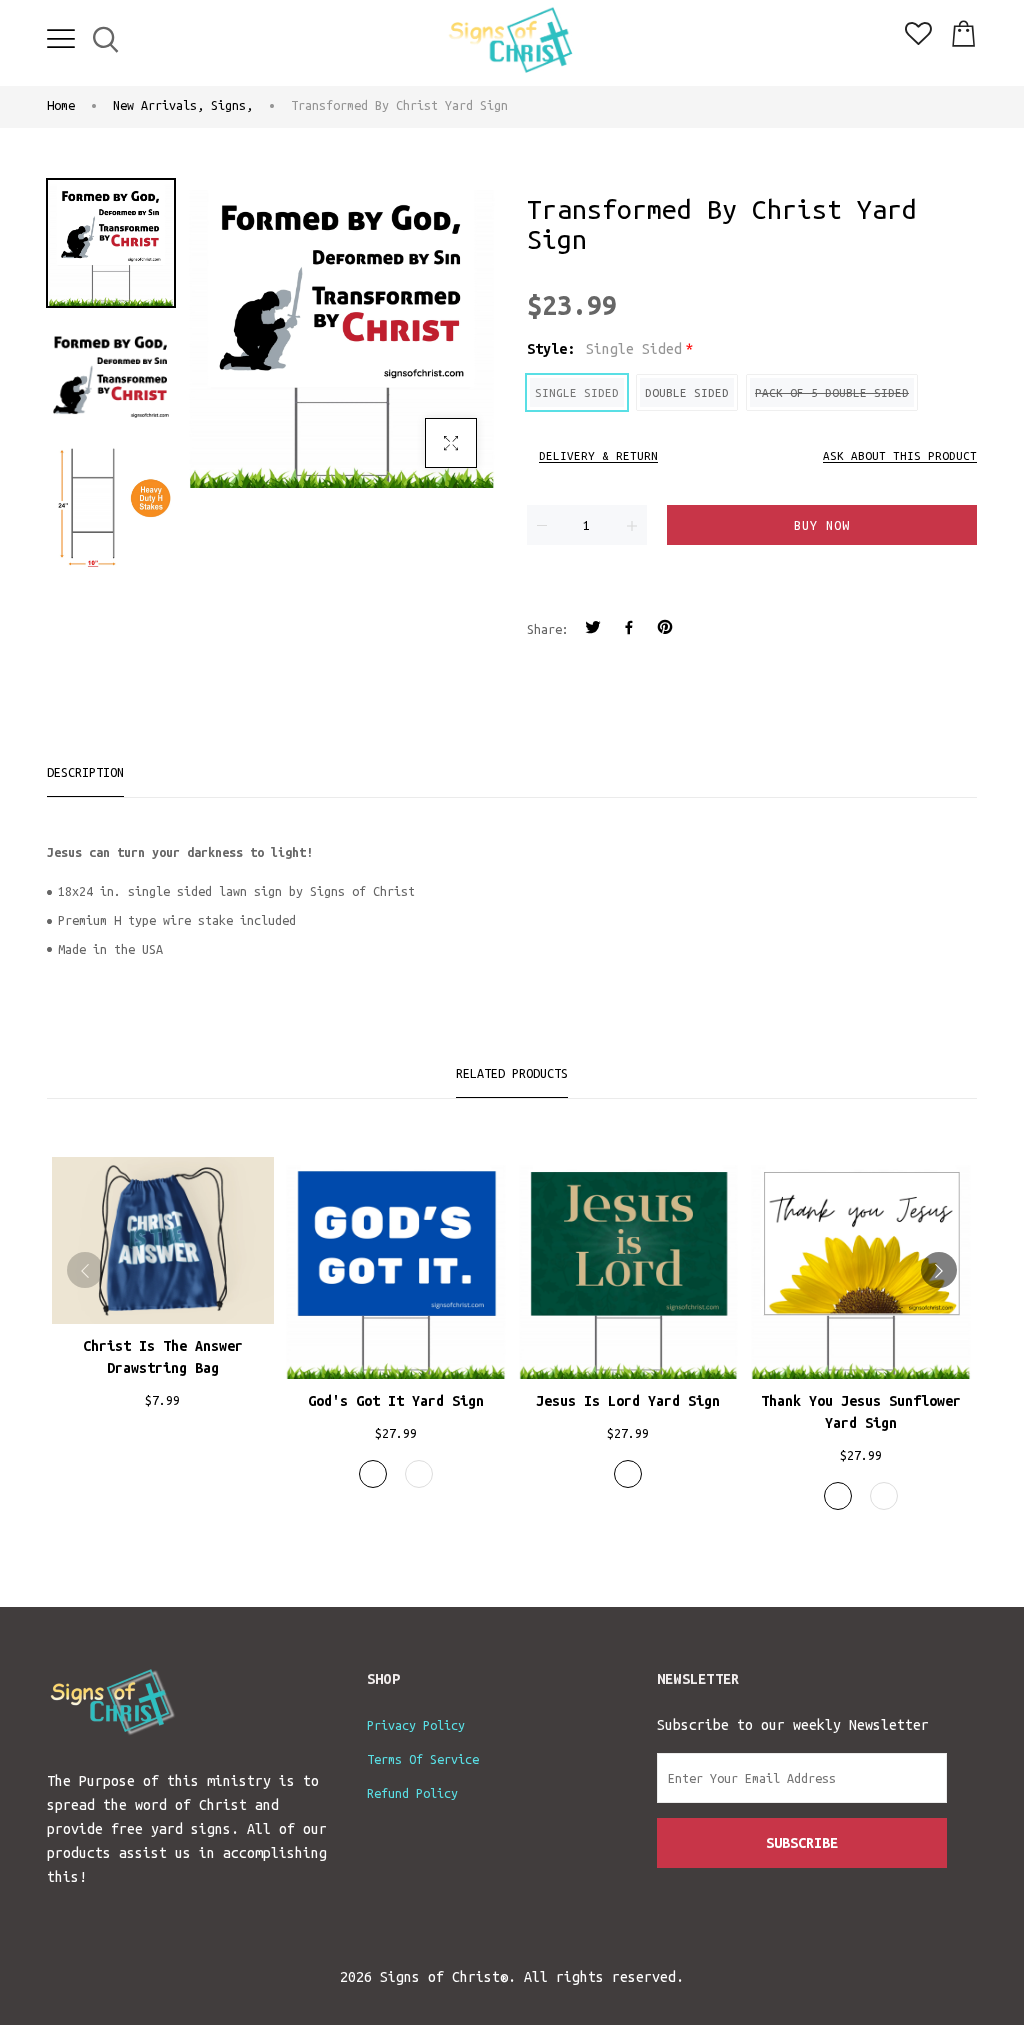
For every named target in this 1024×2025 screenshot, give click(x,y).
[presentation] (85, 1270)
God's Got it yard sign (396, 1401)
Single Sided (577, 392)
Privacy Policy (416, 1725)
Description (85, 772)
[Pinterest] (665, 629)
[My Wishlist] (918, 40)
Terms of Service (423, 1759)
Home (61, 105)
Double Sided (687, 392)
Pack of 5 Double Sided (832, 392)
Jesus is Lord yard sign (628, 1401)
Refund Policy (412, 1793)
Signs (232, 105)
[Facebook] (629, 629)
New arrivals (158, 105)
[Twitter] (593, 629)
